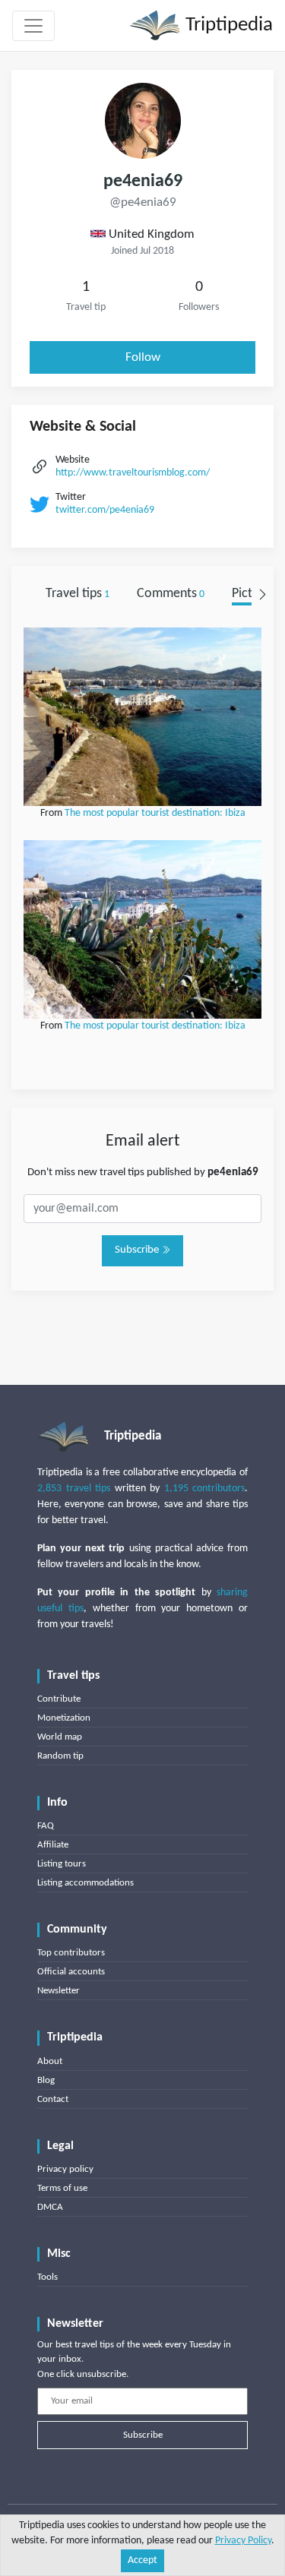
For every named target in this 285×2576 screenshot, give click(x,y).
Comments (171, 594)
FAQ (46, 1826)
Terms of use (62, 2188)
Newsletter (59, 1991)
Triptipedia (227, 25)
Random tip (60, 1756)
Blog (46, 2080)
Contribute (59, 1699)
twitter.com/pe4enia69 (105, 510)
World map (60, 1737)
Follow (143, 357)
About (50, 2061)
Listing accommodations (85, 1883)
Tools (47, 2277)
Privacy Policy (243, 2541)
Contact (53, 2099)
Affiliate (53, 1845)
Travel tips (78, 594)
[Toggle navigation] (33, 26)
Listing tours (62, 1864)
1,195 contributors (205, 1489)
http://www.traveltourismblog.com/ (133, 473)
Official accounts (71, 1972)
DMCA (50, 2207)
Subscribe (138, 1250)
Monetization (64, 1718)
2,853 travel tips (74, 1489)
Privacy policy (65, 2169)
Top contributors (71, 1953)
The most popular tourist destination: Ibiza (155, 813)
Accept (142, 2560)
